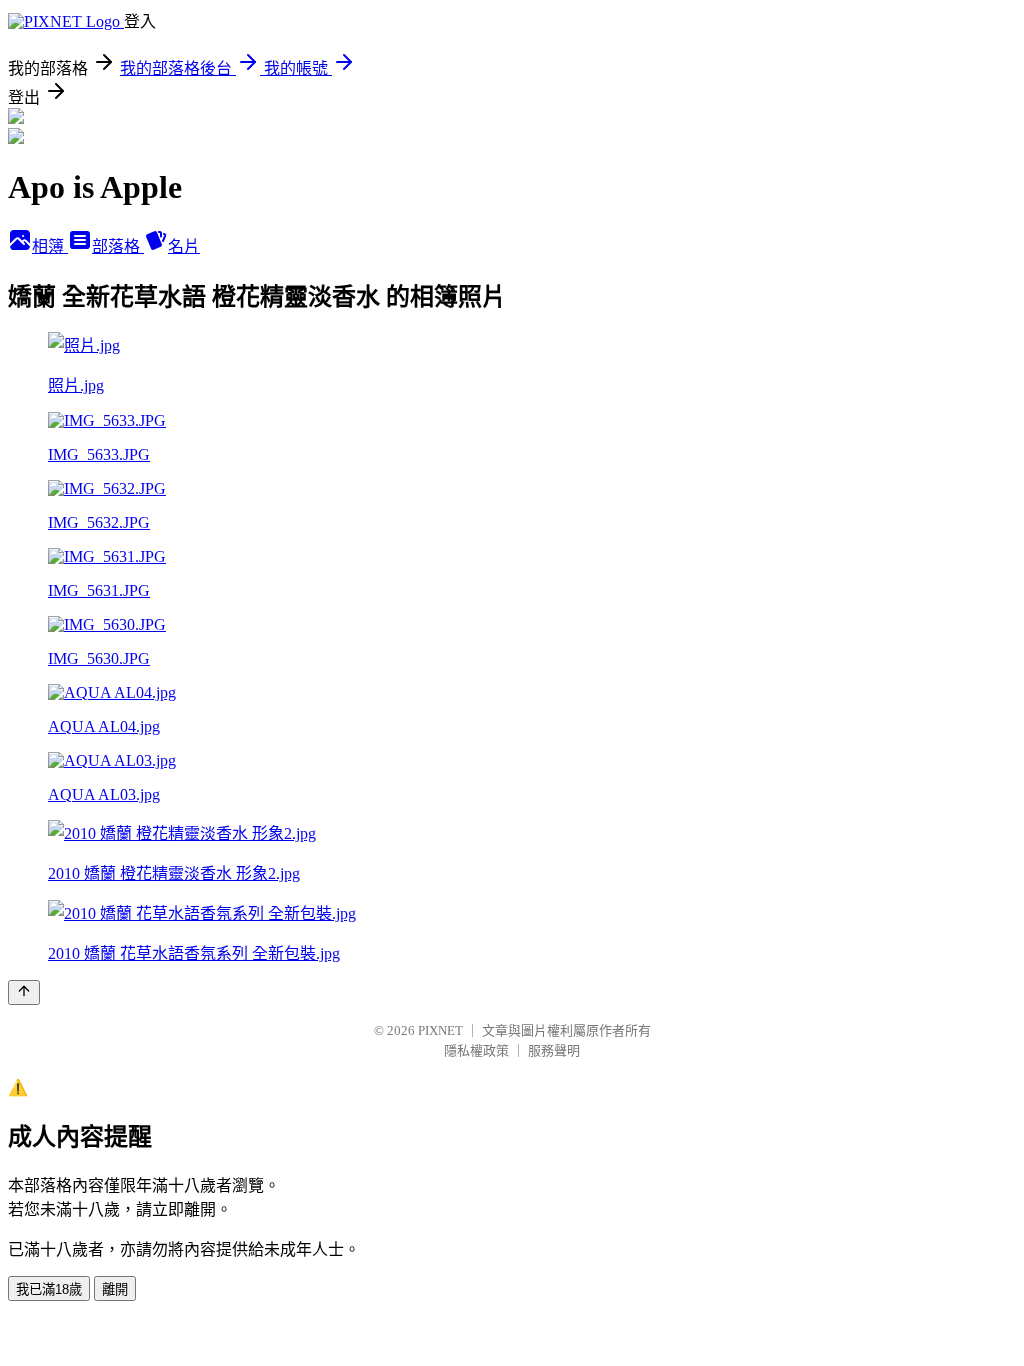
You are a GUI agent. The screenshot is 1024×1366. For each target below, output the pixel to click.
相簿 (50, 246)
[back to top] (24, 992)
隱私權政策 (476, 1050)
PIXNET (440, 1030)
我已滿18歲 (49, 1289)
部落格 (118, 246)
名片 (184, 246)
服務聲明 (554, 1050)
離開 (115, 1289)
